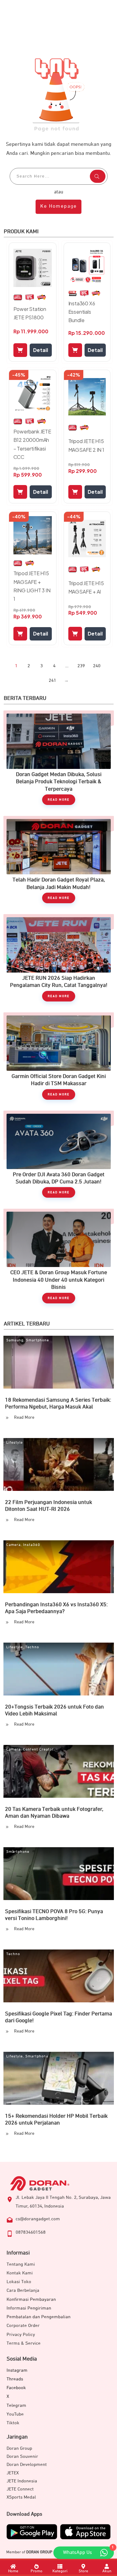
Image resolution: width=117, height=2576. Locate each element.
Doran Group (19, 2448)
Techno (32, 1647)
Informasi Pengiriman (29, 2308)
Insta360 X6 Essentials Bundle (82, 312)
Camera (13, 1545)
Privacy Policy (21, 2335)
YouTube (15, 2414)
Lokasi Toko (19, 2282)
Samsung (15, 1340)
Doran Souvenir (22, 2456)
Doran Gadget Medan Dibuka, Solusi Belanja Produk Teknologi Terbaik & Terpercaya (59, 761)
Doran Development (27, 2465)
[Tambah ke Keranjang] (20, 350)
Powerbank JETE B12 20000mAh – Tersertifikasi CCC (32, 444)
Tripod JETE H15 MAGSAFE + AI (86, 587)
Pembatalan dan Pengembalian (39, 2317)
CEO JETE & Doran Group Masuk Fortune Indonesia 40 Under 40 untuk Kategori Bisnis (59, 1259)
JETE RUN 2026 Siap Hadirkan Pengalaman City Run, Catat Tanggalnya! (59, 961)
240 (97, 666)
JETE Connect (20, 2489)
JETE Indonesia (22, 2481)
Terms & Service (24, 2343)
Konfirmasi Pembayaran (31, 2299)
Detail (41, 350)
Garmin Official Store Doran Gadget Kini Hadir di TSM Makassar (59, 1059)
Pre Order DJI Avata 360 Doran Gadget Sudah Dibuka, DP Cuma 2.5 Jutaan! (59, 1157)
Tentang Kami (21, 2264)
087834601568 (31, 2232)
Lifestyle (15, 1443)
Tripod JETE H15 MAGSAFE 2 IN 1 (86, 445)
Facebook (16, 2388)
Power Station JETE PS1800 (30, 313)
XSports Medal (21, 2497)
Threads (15, 2379)
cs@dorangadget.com (38, 2219)
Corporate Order (23, 2326)
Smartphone (37, 1340)
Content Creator (38, 1750)
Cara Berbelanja (23, 2290)
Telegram (16, 2405)
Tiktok (13, 2423)
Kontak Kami (20, 2273)
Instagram (17, 2370)
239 (81, 666)
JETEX (13, 2473)
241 (52, 680)
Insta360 (32, 1545)
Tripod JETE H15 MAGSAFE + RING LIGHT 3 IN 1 (32, 586)
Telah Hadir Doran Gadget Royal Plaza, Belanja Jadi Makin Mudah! (59, 863)
